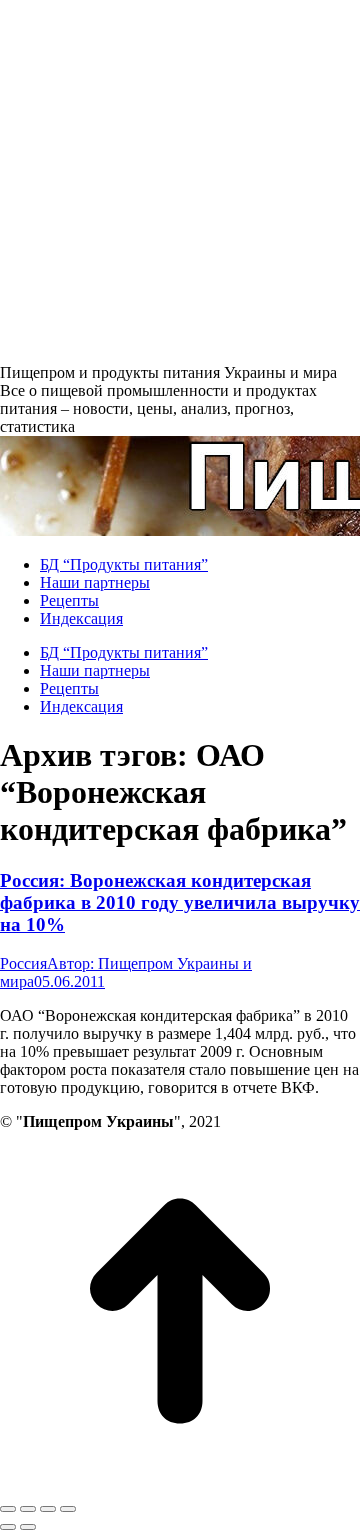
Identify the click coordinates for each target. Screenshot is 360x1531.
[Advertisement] (180, 180)
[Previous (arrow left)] (8, 1527)
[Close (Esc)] (8, 1509)
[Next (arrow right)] (28, 1527)
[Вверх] (180, 1485)
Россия (23, 963)
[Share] (28, 1509)
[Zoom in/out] (68, 1509)
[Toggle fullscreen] (48, 1509)
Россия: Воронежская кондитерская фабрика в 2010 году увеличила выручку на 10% (180, 902)
